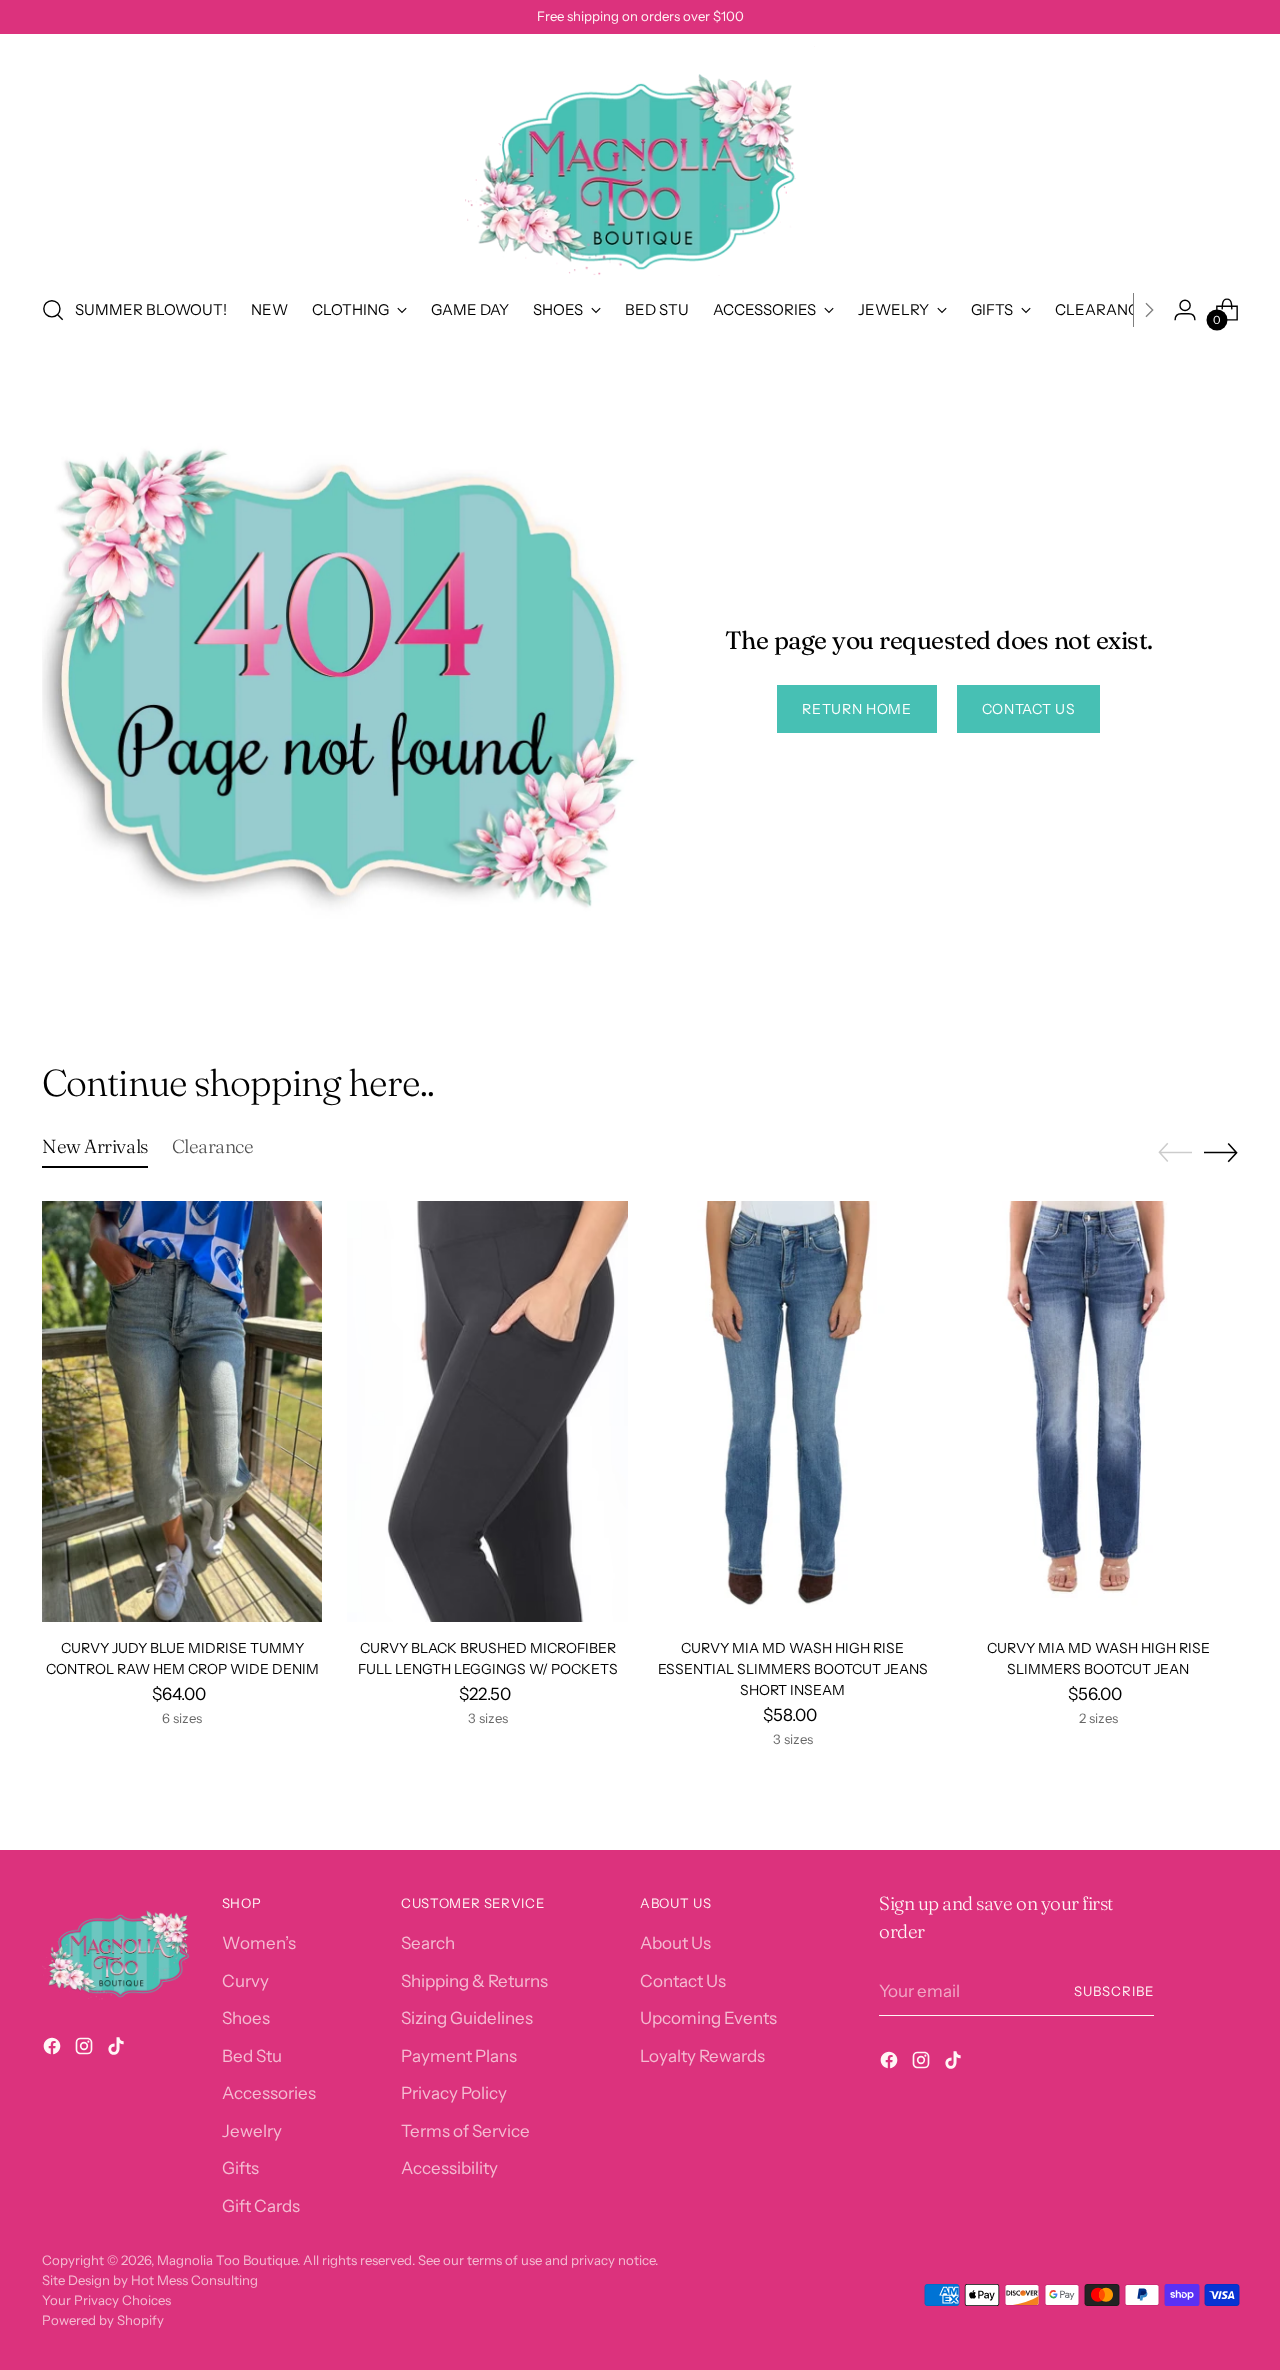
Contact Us (683, 1981)
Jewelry (252, 2131)
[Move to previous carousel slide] (1175, 1153)
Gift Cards (261, 2206)
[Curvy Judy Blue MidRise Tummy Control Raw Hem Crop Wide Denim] (182, 1411)
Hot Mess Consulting (194, 2280)
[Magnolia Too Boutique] (640, 161)
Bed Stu (252, 2056)
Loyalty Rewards (702, 2056)
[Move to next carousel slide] (1221, 1152)
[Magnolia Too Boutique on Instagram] (86, 2050)
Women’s (259, 1943)
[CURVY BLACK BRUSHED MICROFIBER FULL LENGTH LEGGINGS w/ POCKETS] (487, 1411)
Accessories (269, 2093)
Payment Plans (459, 2056)
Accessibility (449, 2168)
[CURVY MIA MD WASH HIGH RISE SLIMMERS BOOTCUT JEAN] (1098, 1411)
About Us (675, 1943)
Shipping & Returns (474, 1981)
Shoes (246, 2018)
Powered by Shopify (103, 2320)
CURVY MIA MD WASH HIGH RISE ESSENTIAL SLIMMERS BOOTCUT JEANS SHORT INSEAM (793, 1669)
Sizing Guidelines (467, 2018)
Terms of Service (465, 2131)
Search (428, 1943)
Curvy (245, 1981)
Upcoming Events (708, 2018)
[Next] (1149, 310)
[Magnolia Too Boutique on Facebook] (54, 2050)
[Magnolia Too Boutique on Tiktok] (118, 2050)
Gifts (240, 2168)
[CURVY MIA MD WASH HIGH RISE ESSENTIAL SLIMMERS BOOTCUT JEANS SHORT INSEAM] (793, 1411)
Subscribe (1114, 1991)
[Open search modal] (53, 310)
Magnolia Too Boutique (227, 2260)
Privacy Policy (454, 2093)
